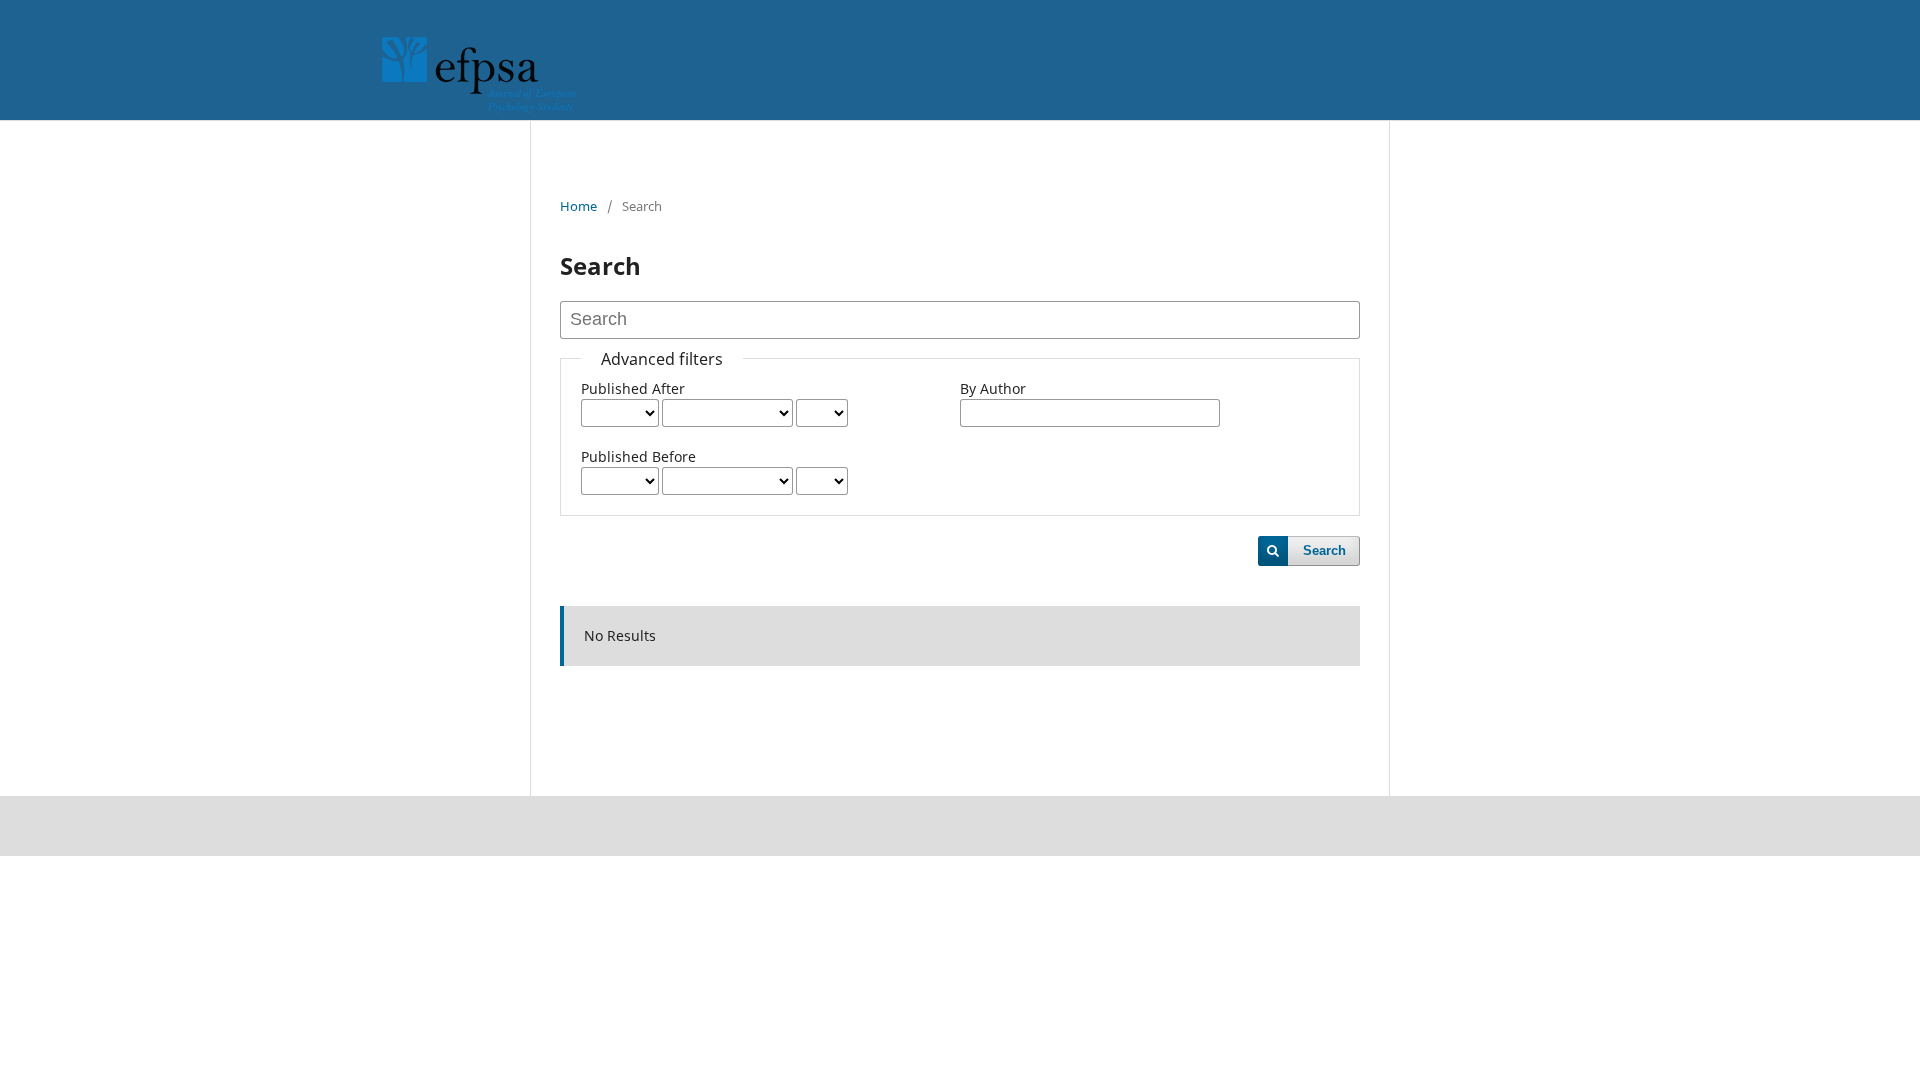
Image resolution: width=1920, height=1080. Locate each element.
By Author (993, 388)
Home (578, 206)
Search (1324, 550)
